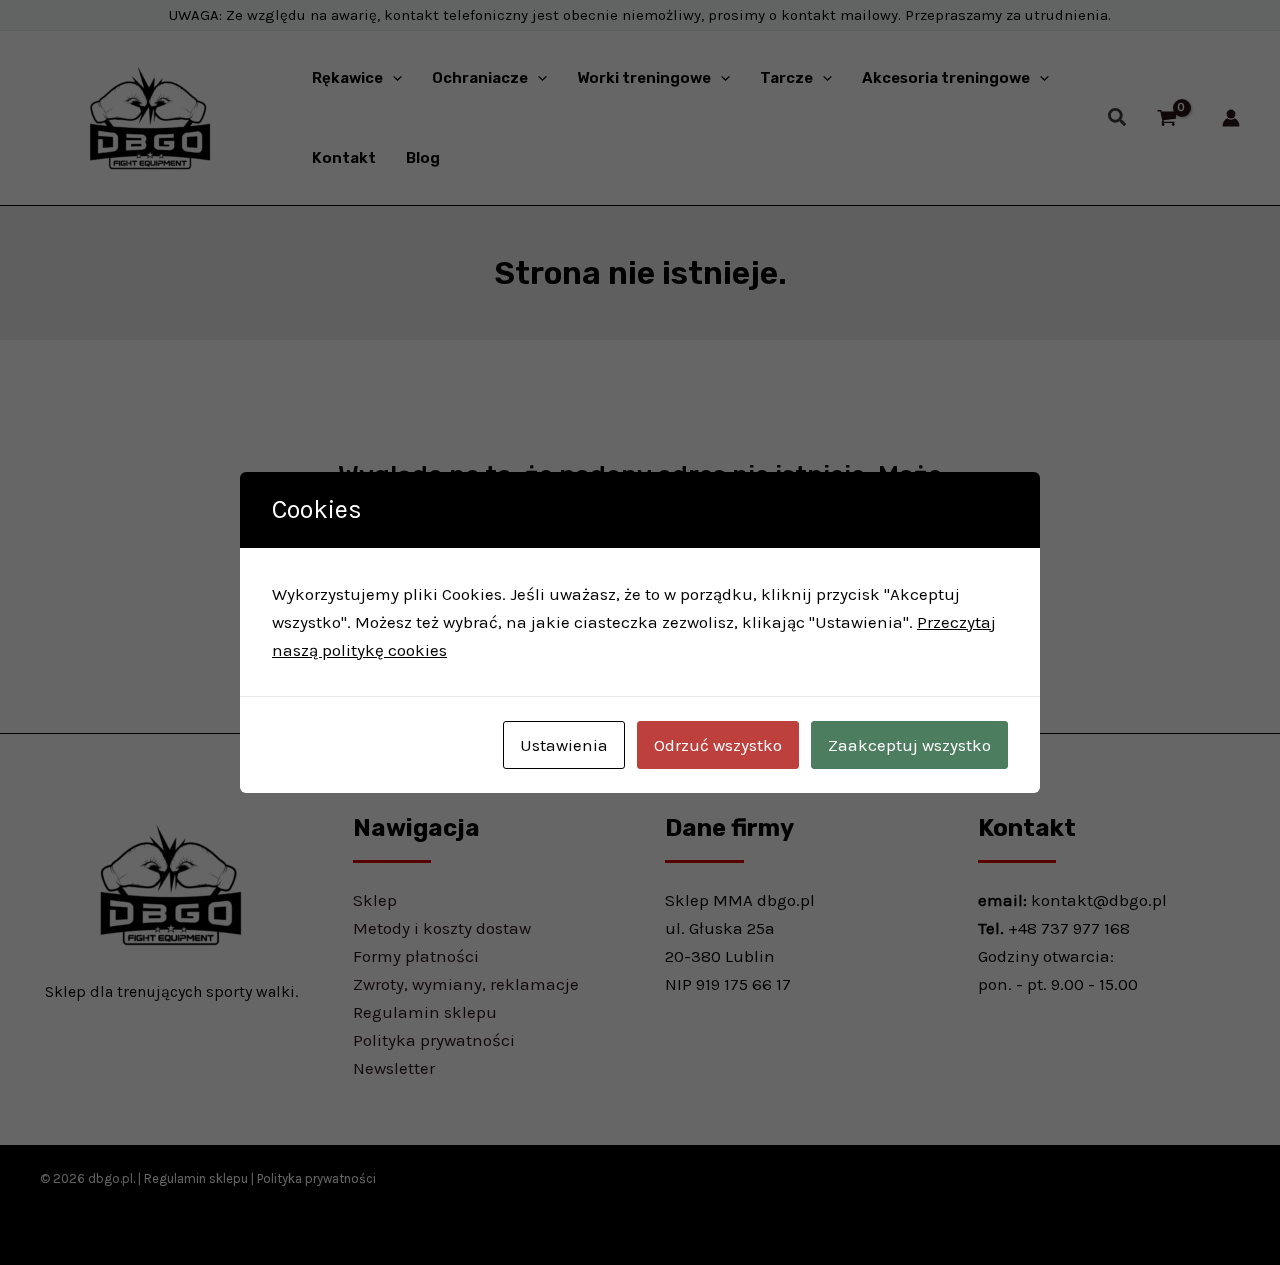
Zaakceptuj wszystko (909, 745)
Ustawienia (564, 745)
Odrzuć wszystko (718, 745)
